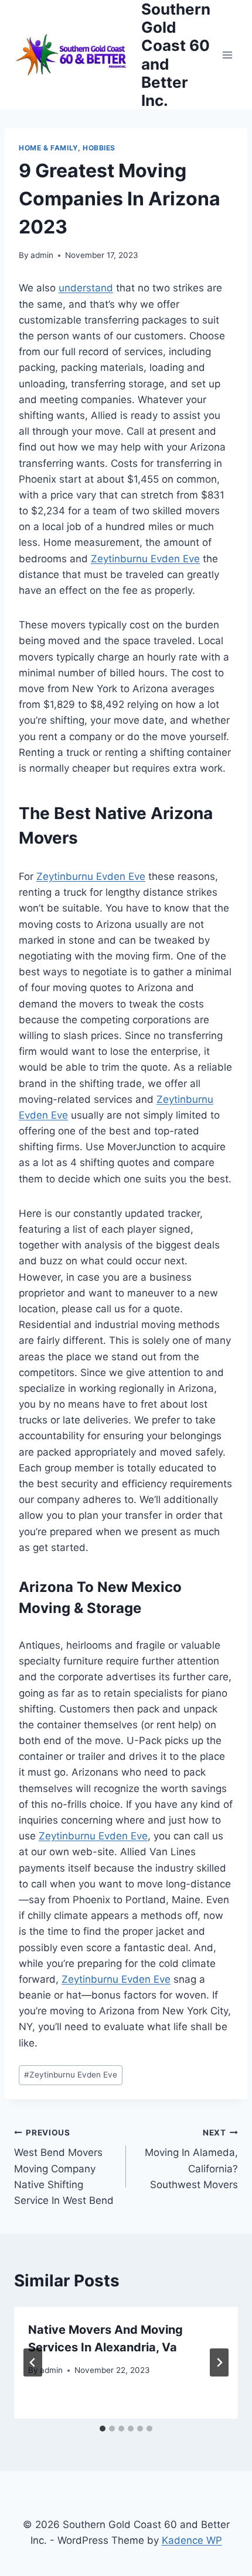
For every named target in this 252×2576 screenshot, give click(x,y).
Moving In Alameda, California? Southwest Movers (191, 2159)
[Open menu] (227, 55)
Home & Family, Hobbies (67, 148)
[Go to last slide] (33, 2362)
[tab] (103, 2429)
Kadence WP (192, 2540)
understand (86, 288)
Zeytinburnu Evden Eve (145, 559)
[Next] (219, 2362)
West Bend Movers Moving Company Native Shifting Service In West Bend (64, 2167)
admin (42, 255)
